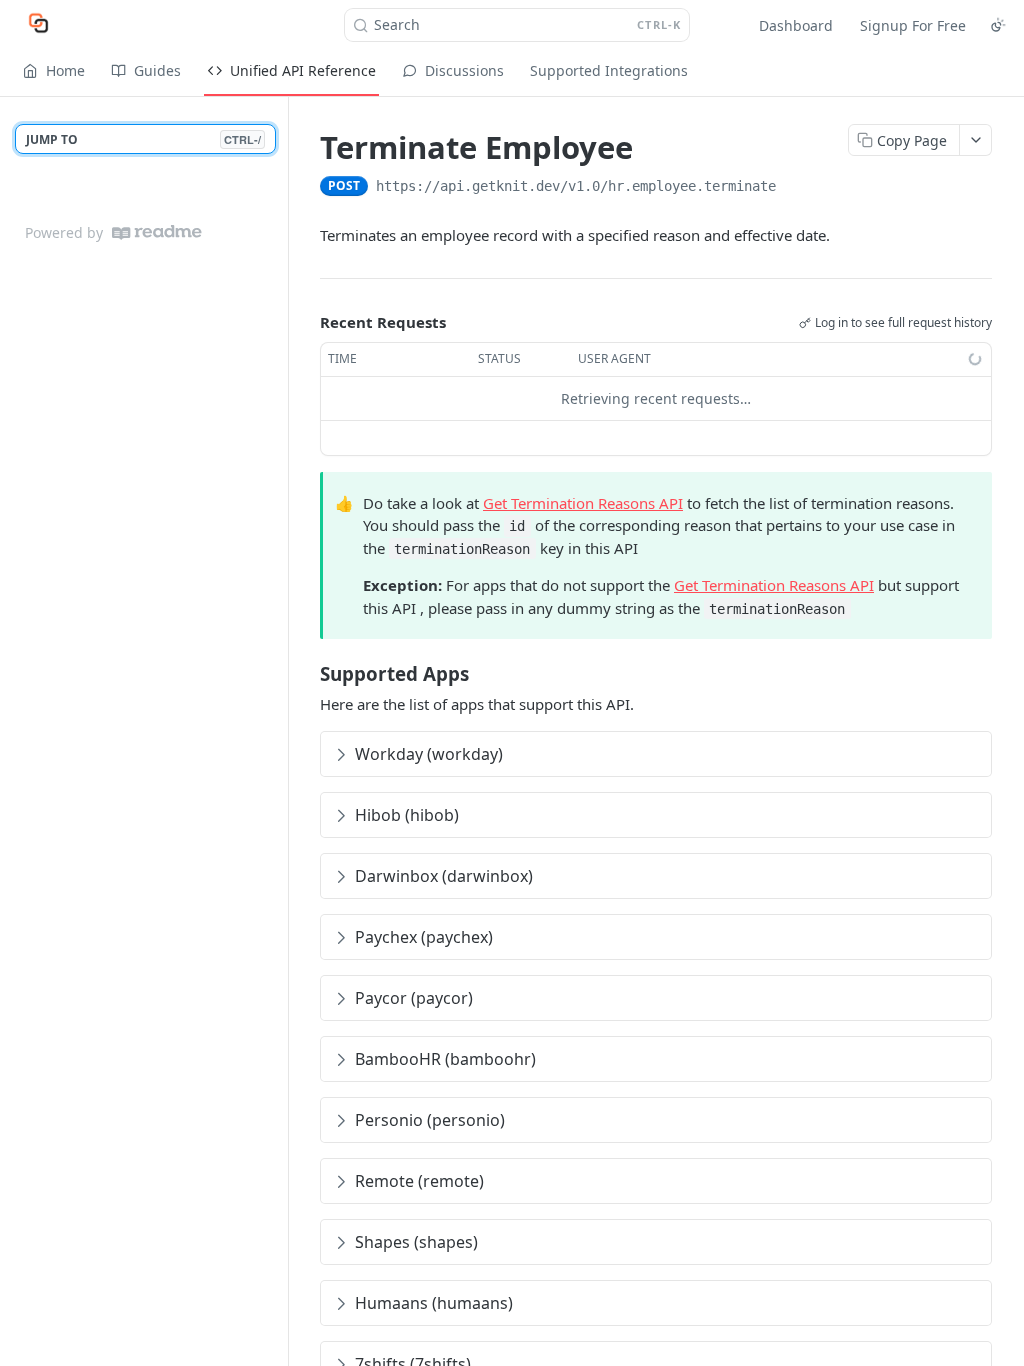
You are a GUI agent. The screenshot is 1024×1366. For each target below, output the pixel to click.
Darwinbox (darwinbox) (444, 876)
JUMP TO (143, 139)
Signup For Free (913, 25)
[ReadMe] (157, 232)
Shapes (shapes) (416, 1242)
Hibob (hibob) (407, 815)
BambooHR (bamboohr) (445, 1059)
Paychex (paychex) (424, 937)
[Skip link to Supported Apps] (306, 674)
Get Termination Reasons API (583, 503)
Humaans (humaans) (434, 1303)
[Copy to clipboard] (796, 188)
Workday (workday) (429, 754)
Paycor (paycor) (414, 998)
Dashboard (796, 25)
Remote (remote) (419, 1181)
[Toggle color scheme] (998, 25)
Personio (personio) (430, 1120)
